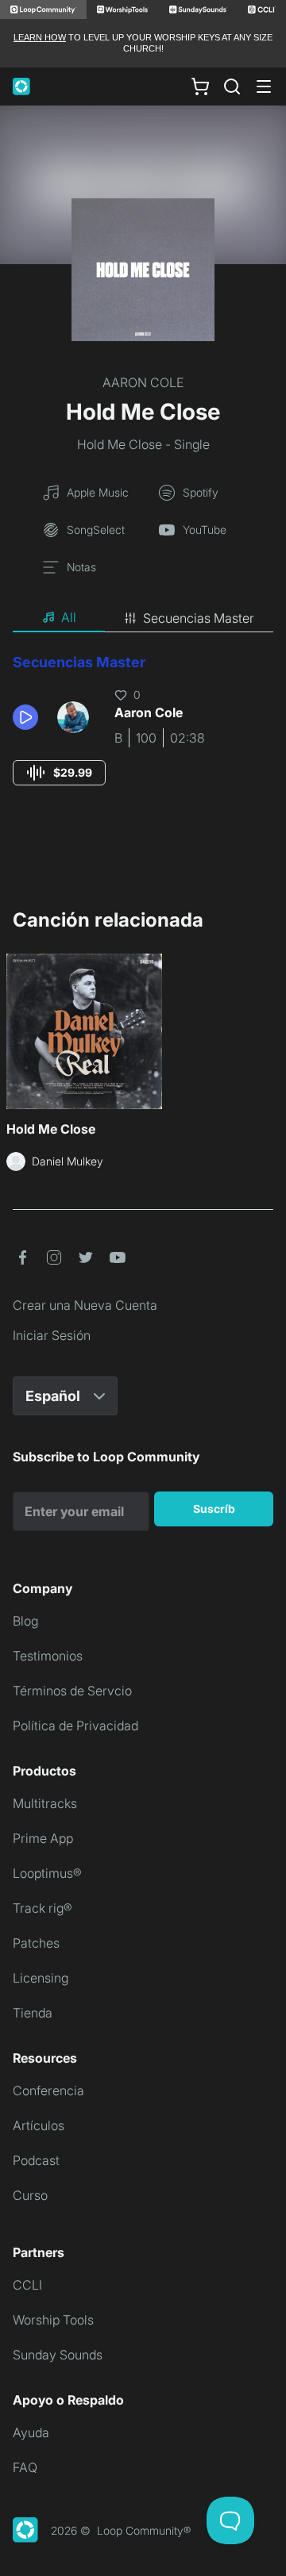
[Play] (25, 717)
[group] (59, 773)
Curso (30, 2195)
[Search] (232, 86)
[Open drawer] (264, 86)
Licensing (41, 1978)
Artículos (39, 2125)
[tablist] (143, 618)
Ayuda (31, 2432)
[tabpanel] (143, 734)
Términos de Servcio (72, 1691)
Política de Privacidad (75, 1726)
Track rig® (43, 1908)
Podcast (36, 2160)
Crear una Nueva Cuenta (85, 1305)
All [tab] (69, 617)
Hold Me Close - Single (143, 444)
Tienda (33, 2013)
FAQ (25, 2467)
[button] (29, 717)
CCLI (27, 2285)
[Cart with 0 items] (200, 86)
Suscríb (214, 1509)
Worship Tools (53, 2320)
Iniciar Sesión (52, 1335)
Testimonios (48, 1656)
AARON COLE (143, 382)
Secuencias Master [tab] (199, 618)
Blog (25, 1621)
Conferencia (48, 2090)
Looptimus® (47, 1873)
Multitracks (45, 1803)
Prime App (43, 1838)
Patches (36, 1943)
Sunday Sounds (58, 2355)
